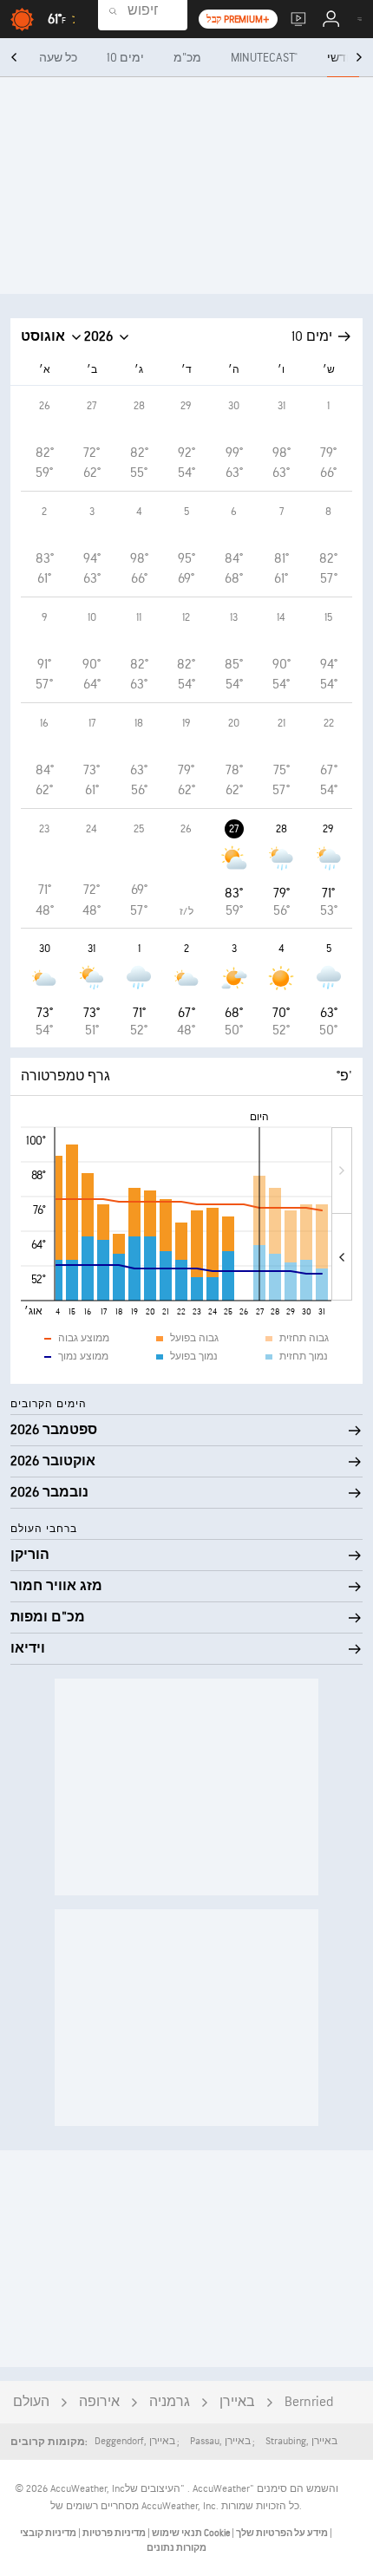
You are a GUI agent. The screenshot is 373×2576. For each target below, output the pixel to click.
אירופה (99, 2402)
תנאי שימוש (176, 2533)
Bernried (309, 2402)
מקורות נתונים (177, 2548)
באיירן (237, 2402)
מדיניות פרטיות (113, 2533)
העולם (31, 2402)
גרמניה (170, 2402)
